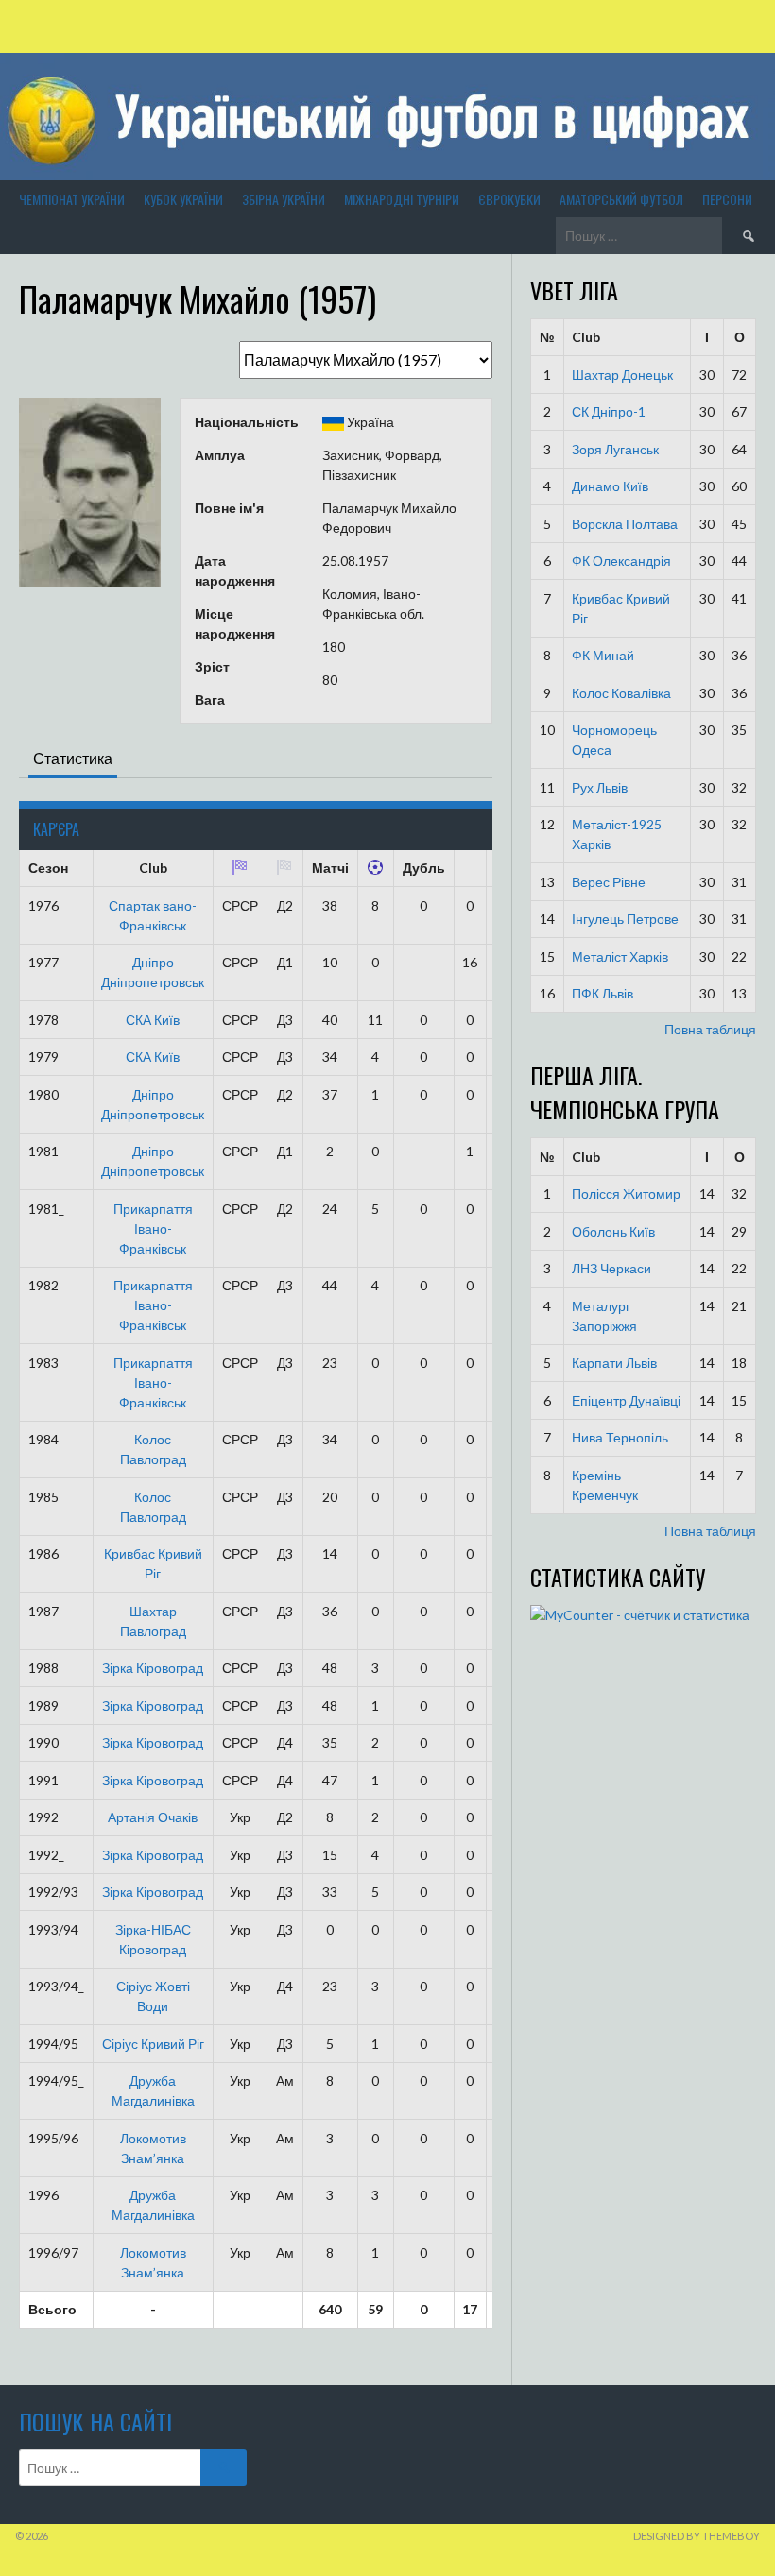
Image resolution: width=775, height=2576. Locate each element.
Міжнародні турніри (402, 199)
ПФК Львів (603, 993)
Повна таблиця (710, 1029)
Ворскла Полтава (625, 524)
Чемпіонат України (72, 199)
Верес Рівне (609, 882)
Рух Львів (600, 787)
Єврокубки (509, 199)
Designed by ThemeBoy (697, 2536)
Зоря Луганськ (615, 449)
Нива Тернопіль (620, 1437)
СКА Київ (153, 1020)
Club (586, 337)
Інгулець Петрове (625, 919)
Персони (727, 199)
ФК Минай (603, 655)
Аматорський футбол (621, 199)
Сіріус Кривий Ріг (153, 2044)
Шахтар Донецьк (622, 375)
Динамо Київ (610, 486)
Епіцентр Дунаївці (626, 1400)
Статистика (73, 758)
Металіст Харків (620, 956)
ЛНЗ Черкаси (611, 1268)
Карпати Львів (614, 1363)
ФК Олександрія (621, 561)
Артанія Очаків (153, 1817)
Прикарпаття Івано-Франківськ (153, 1228)
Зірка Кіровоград (153, 1668)
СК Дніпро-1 (609, 411)
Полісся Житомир (626, 1194)
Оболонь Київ (613, 1231)
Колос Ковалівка (621, 693)
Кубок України (183, 199)
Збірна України (284, 199)
